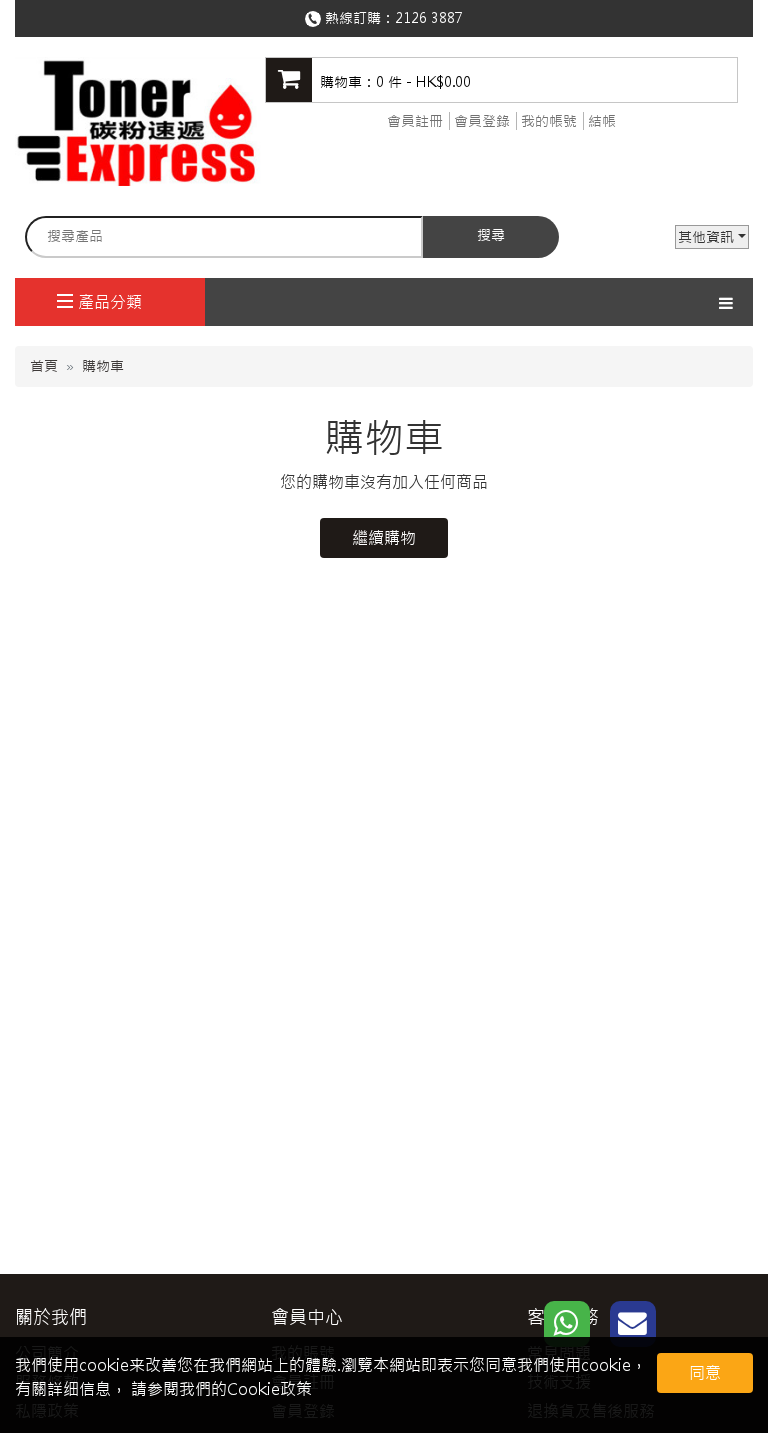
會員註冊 (415, 121)
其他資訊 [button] (706, 237)
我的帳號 (549, 121)
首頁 (44, 366)
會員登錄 (482, 121)
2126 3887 (429, 18)
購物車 (103, 366)
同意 (705, 1373)
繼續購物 (384, 538)
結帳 (602, 121)
